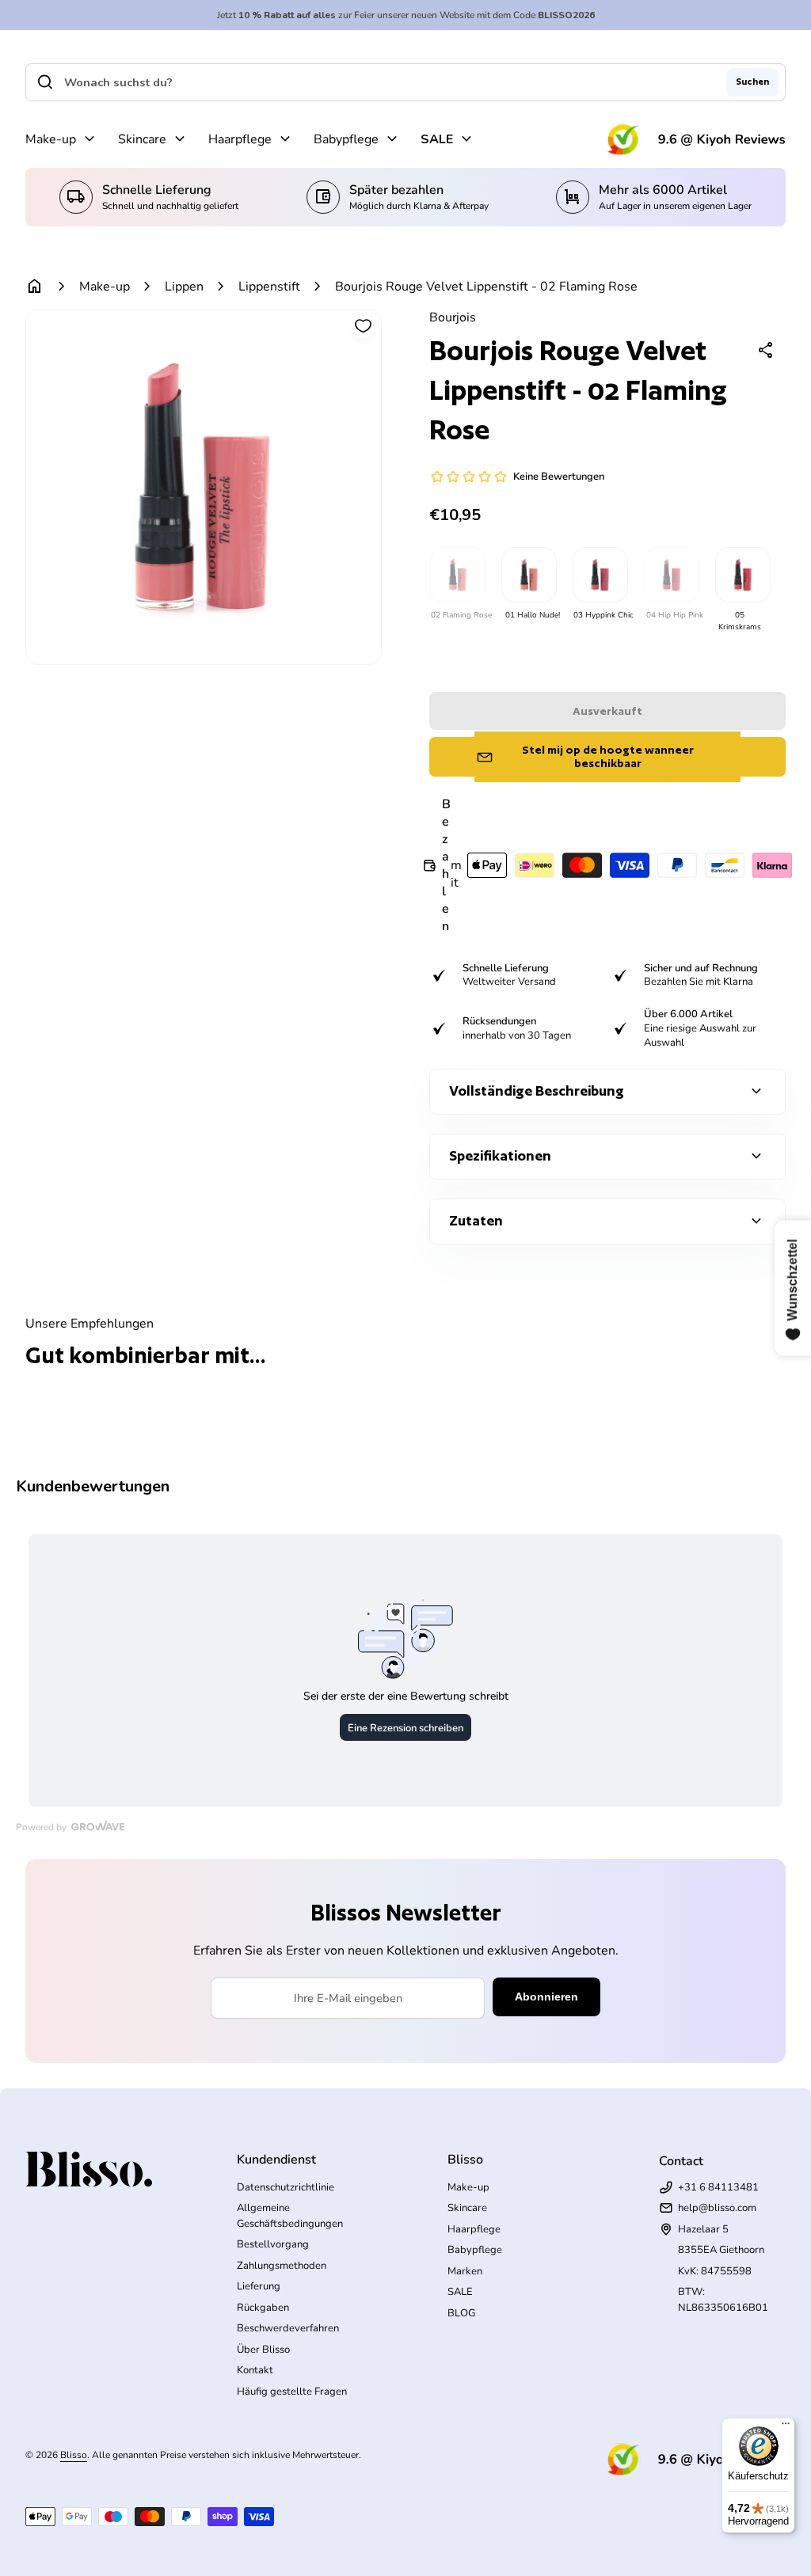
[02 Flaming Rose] (457, 575)
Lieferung (259, 2286)
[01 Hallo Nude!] (528, 575)
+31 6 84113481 (718, 2187)
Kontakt (255, 2370)
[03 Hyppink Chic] (600, 575)
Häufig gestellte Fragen (292, 2392)
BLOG (461, 2313)
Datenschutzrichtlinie (286, 2187)
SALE (437, 139)
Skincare (142, 139)
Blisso (74, 2455)
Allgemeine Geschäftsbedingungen (290, 2216)
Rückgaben (263, 2308)
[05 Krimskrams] (742, 575)
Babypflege (346, 139)
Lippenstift (269, 287)
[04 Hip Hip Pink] (671, 575)
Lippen (184, 287)
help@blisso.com (717, 2208)
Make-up (51, 139)
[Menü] (786, 2427)
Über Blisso (263, 2350)
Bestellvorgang (273, 2244)
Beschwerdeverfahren (288, 2328)
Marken (465, 2271)
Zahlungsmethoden (282, 2266)
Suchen (752, 82)
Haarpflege (240, 139)
